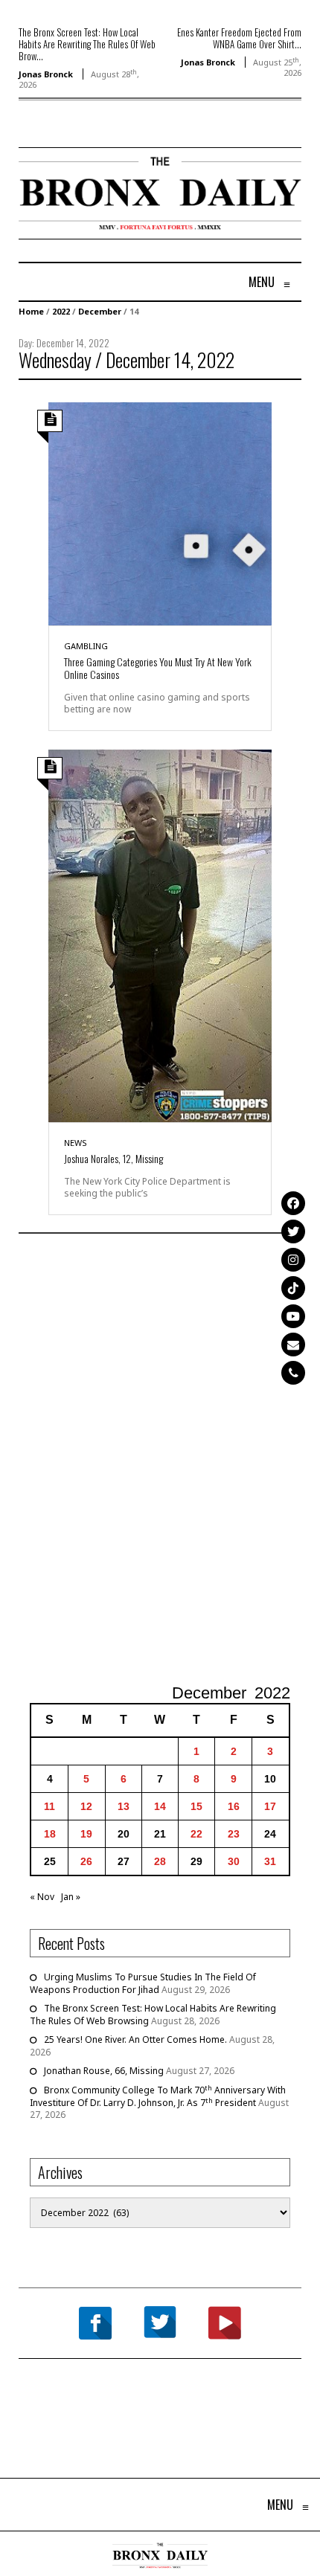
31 (270, 1861)
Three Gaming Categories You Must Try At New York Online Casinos (158, 668)
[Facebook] (293, 1203)
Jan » (71, 1897)
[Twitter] (293, 1231)
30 (234, 1861)
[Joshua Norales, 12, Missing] (160, 935)
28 (160, 1861)
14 (160, 1806)
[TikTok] (293, 1288)
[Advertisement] (160, 1461)
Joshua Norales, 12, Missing (113, 1158)
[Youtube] (293, 1316)
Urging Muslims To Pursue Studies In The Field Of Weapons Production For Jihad (143, 1983)
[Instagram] (293, 1260)
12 (86, 1806)
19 (86, 1834)
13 (124, 1806)
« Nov (42, 1897)
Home (31, 311)
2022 (61, 311)
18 (50, 1834)
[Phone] (293, 1373)
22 (196, 1834)
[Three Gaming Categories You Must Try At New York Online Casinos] (160, 513)
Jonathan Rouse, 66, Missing (104, 2071)
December (100, 311)
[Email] (293, 1345)
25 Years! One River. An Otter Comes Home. (135, 2039)
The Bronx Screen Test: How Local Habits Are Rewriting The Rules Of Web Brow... (87, 44)
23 (234, 1834)
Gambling (86, 646)
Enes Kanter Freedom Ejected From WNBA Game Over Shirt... (239, 38)
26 (86, 1861)
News (76, 1143)
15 (196, 1806)
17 (270, 1806)
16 (234, 1806)
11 (49, 1806)
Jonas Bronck (46, 74)
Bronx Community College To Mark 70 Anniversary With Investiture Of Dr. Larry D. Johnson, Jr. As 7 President (158, 2096)
